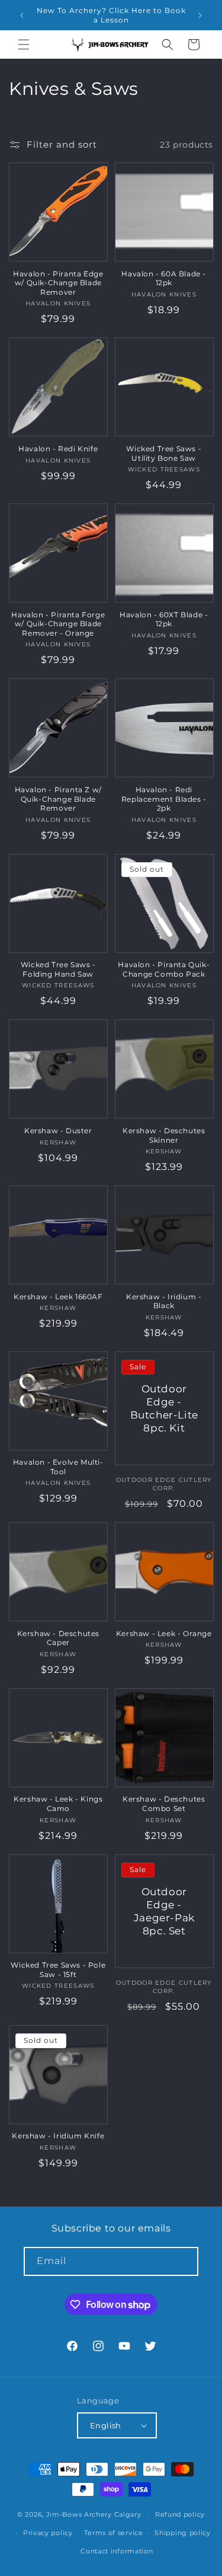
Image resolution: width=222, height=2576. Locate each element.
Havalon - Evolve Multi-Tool (58, 1467)
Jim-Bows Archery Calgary (94, 2514)
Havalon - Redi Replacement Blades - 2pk (164, 799)
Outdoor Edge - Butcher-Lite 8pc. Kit (164, 1408)
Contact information (117, 2551)
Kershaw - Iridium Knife (58, 2136)
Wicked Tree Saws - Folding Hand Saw (58, 969)
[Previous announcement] (22, 15)
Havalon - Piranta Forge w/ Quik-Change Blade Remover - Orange (58, 624)
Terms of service (113, 2533)
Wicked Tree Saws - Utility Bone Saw (164, 453)
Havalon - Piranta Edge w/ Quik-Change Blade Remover (58, 283)
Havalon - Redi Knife (58, 449)
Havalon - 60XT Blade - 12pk (164, 619)
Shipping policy (183, 2533)
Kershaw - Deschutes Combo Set (164, 1804)
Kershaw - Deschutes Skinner (164, 1135)
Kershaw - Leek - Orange (164, 1633)
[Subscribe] (184, 2261)
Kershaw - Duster (58, 1131)
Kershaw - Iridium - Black (164, 1301)
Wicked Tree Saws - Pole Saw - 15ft (58, 1970)
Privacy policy (48, 2533)
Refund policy (180, 2514)
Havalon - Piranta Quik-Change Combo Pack (164, 969)
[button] (24, 44)
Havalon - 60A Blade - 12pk (164, 278)
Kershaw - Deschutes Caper (58, 1638)
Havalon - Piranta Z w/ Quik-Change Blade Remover (58, 799)
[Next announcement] (200, 15)
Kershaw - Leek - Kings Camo (58, 1804)
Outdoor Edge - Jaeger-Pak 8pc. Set (164, 1911)
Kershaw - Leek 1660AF (58, 1297)
